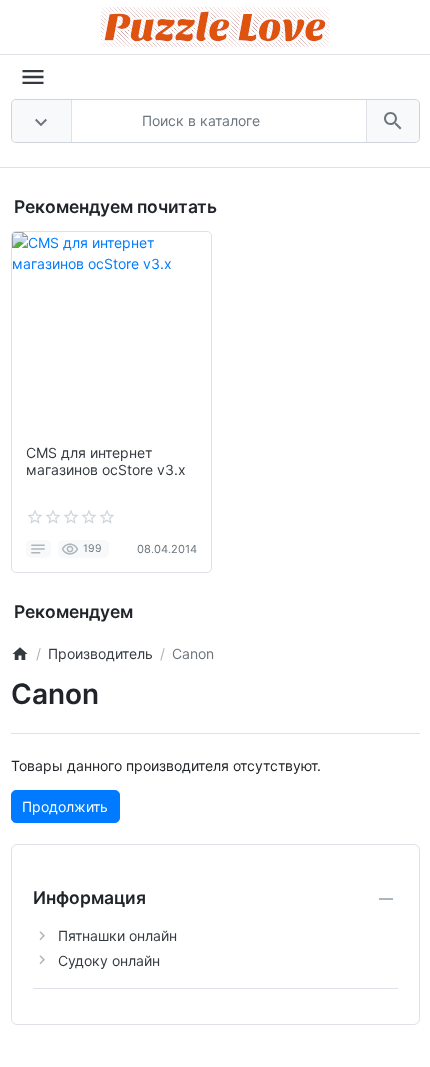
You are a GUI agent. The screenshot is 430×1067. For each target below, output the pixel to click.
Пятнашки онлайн (117, 935)
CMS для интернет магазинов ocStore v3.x (106, 461)
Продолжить (65, 806)
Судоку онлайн (109, 960)
